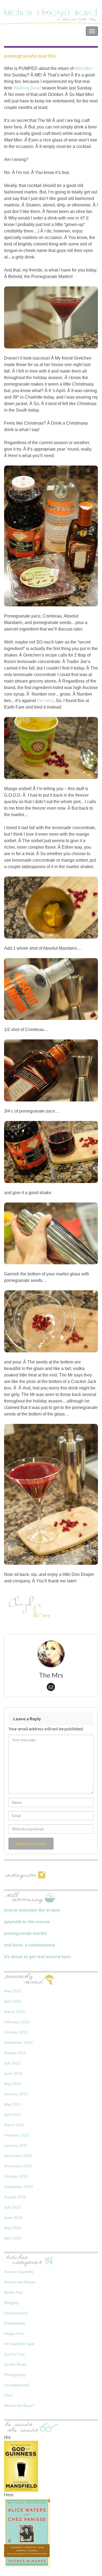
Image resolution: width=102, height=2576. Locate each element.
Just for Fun (14, 2354)
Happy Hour (14, 2333)
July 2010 (12, 2207)
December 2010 (18, 2156)
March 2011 (14, 2125)
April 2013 (13, 2001)
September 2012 (18, 2042)
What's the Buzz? (19, 2406)
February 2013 (17, 2022)
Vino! (8, 2395)
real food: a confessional (30, 1945)
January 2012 (16, 2094)
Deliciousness (16, 2313)
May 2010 (13, 2228)
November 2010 (18, 2166)
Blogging (12, 2303)
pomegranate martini (25, 1933)
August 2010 (15, 2197)
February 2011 (17, 2135)
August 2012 (15, 2053)
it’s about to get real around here (37, 1957)
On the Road (15, 2364)
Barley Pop (13, 2292)
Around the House (20, 2282)
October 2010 (16, 2176)
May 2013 (13, 1991)
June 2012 (13, 2073)
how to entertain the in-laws (32, 1910)
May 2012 (13, 2084)
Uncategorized (17, 2385)
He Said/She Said (19, 2344)
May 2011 (13, 2104)
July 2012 (12, 2063)
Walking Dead (27, 88)
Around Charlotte (19, 2272)
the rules (45, 701)
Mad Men (84, 68)
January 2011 (16, 2145)
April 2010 (13, 2238)
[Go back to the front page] (51, 16)
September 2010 (18, 2187)
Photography (15, 2375)
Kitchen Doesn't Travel (29, 31)
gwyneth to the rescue (27, 1922)
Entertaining (14, 2323)
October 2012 (16, 2032)
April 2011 (13, 2115)
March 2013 (14, 2012)
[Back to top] (90, 2564)
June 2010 (13, 2218)
